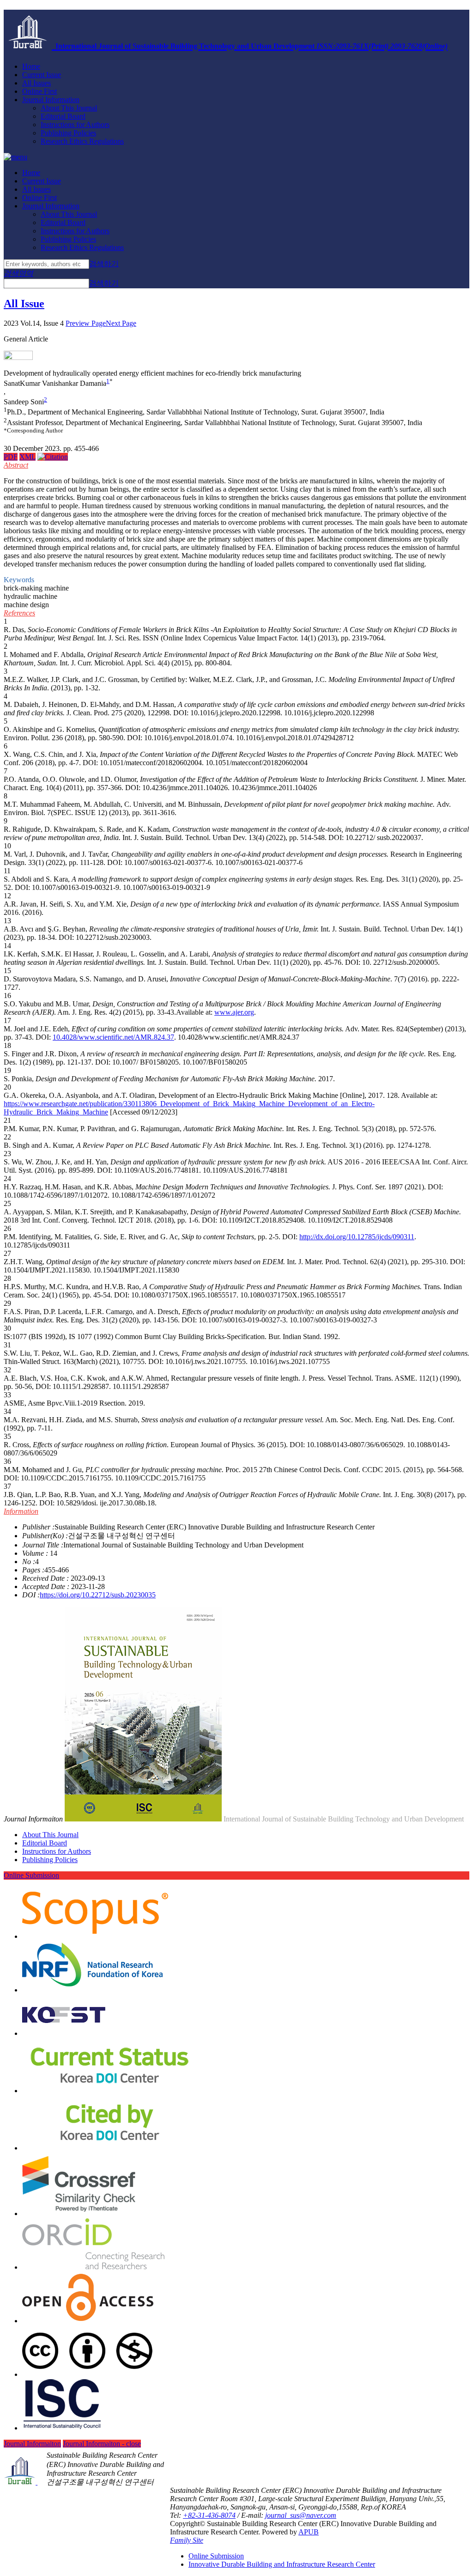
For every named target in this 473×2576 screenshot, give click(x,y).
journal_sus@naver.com (301, 2515)
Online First (39, 91)
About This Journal (69, 108)
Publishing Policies (68, 133)
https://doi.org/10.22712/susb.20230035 (98, 1595)
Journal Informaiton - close (102, 2444)
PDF (11, 457)
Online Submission (31, 1875)
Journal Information (51, 100)
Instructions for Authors (75, 125)
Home (31, 66)
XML (27, 457)
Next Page (121, 323)
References (19, 613)
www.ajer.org (234, 1012)
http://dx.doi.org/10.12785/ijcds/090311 (357, 1237)
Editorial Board (63, 116)
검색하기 (104, 264)
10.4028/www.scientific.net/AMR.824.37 (113, 1037)
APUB (309, 2532)
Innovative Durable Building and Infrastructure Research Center (282, 2564)
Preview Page (86, 323)
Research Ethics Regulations (82, 141)
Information (21, 1511)
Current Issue (42, 75)
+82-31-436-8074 (209, 2515)
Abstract (16, 465)
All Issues (36, 83)
